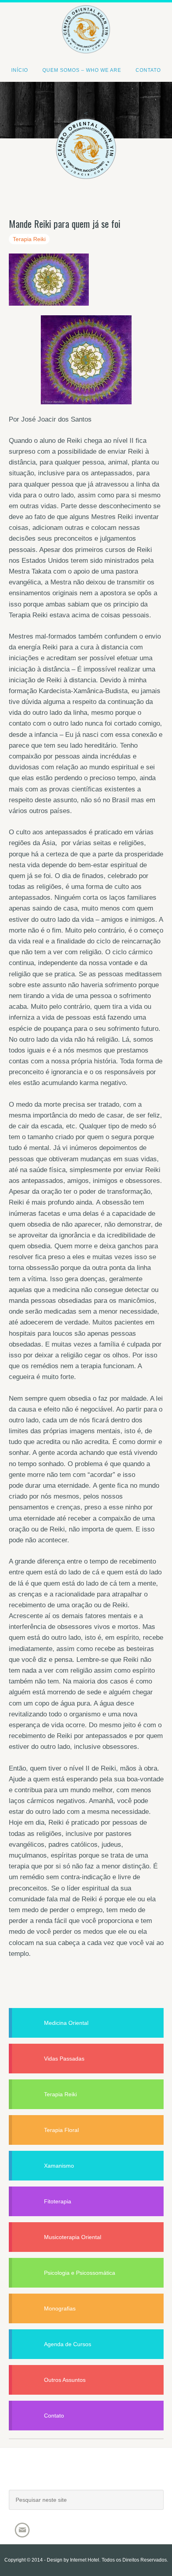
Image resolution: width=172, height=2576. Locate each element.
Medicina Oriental (66, 2023)
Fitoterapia (58, 2201)
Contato (54, 2416)
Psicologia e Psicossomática (80, 2273)
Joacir (86, 2477)
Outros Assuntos (65, 2380)
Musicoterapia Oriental (73, 2237)
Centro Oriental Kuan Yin (86, 18)
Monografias (60, 2308)
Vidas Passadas (64, 2059)
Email (22, 2530)
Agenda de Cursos (68, 2344)
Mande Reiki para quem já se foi (65, 223)
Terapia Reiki (29, 239)
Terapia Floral (61, 2130)
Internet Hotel (85, 2560)
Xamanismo (59, 2166)
